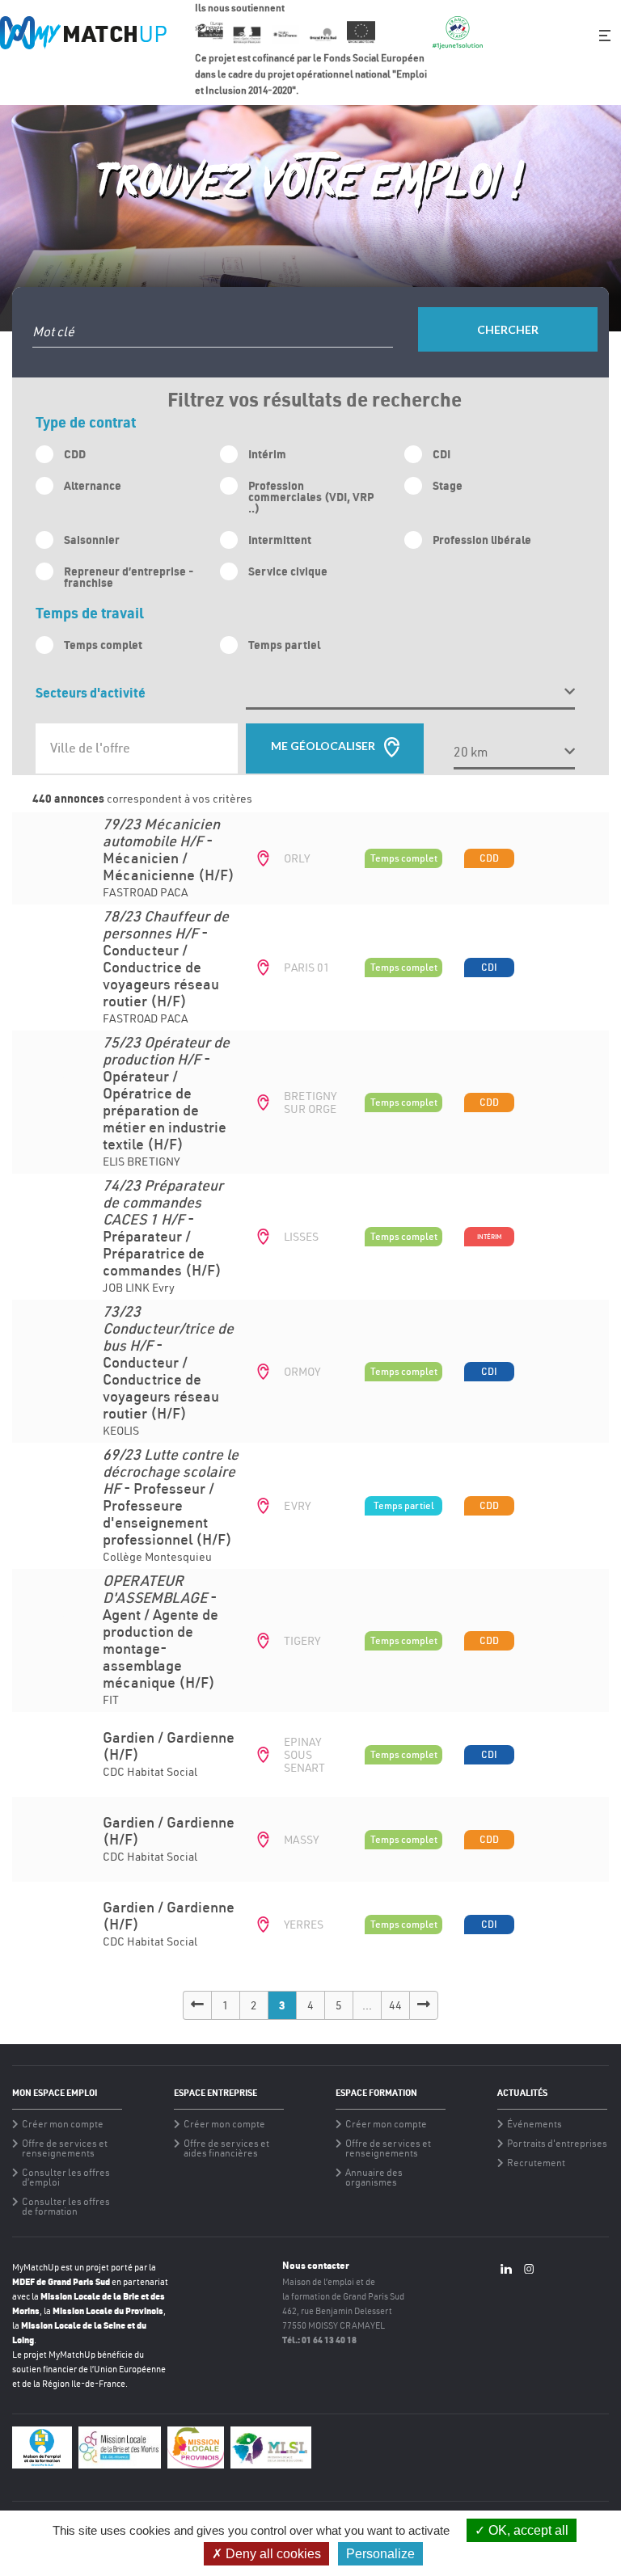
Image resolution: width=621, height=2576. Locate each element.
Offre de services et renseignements (65, 2148)
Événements (534, 2124)
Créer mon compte (63, 2124)
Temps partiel (284, 645)
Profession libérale (482, 540)
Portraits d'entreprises (557, 2144)
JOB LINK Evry (163, 1237)
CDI (441, 454)
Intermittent (280, 540)
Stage (448, 485)
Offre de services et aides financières (226, 2148)
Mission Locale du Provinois (108, 2310)
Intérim (267, 454)
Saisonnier (92, 540)
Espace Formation (376, 2093)
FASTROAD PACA (169, 859)
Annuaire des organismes (374, 2178)
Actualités (522, 2093)
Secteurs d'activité (91, 692)
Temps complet (103, 645)
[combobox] (137, 748)
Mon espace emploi (55, 2093)
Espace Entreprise (215, 2093)
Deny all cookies (272, 2554)
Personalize (380, 2554)
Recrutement (536, 2163)
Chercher (508, 329)
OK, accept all (527, 2530)
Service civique (288, 571)
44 (395, 2005)
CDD (75, 454)
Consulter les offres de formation (66, 2207)
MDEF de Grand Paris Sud (61, 2281)
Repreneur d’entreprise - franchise (129, 577)
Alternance (93, 485)
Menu (605, 36)
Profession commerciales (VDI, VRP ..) (311, 497)
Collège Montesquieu (171, 1506)
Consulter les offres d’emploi (66, 2178)
